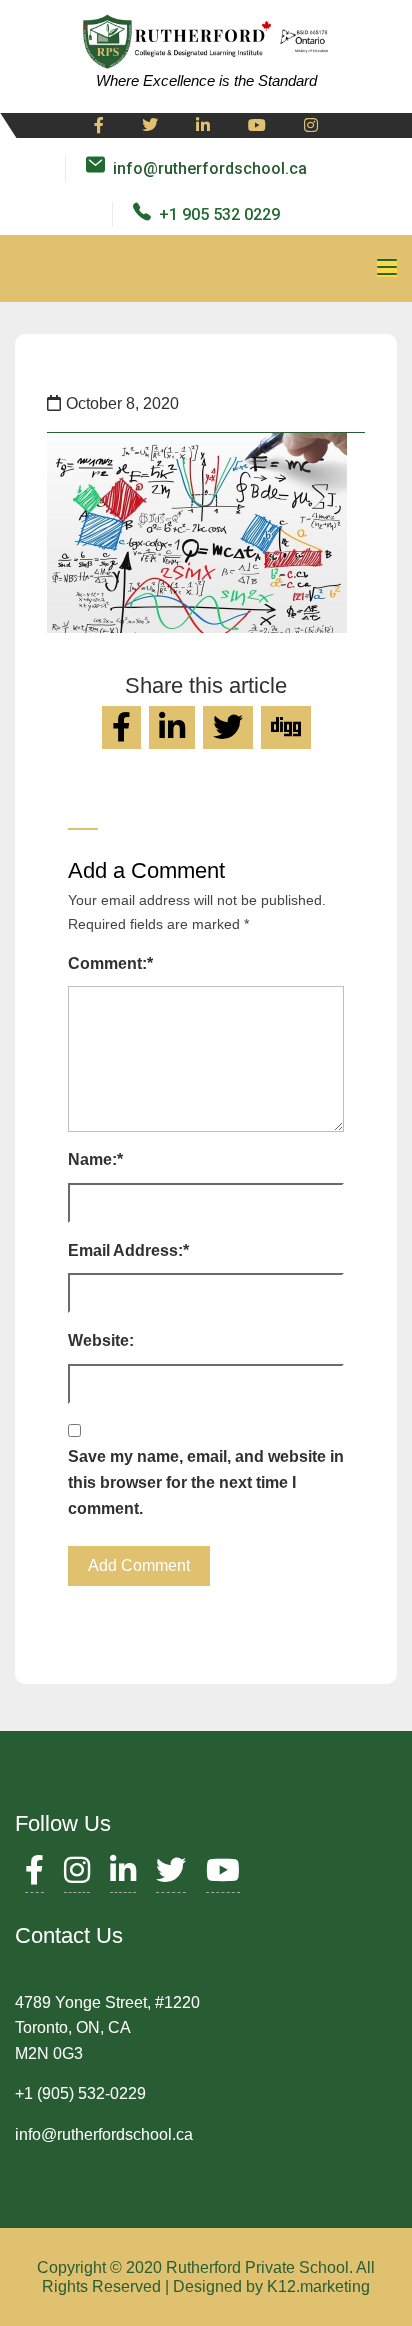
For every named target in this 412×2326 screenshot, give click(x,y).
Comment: (110, 963)
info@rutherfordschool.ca (210, 168)
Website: (101, 1340)
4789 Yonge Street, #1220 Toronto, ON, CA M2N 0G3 (107, 2028)
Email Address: (128, 1250)
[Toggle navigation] (387, 268)
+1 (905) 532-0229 (80, 2093)
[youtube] (257, 126)
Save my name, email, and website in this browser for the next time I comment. (206, 1482)
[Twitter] (150, 126)
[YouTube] (223, 1875)
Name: (95, 1159)
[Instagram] (311, 126)
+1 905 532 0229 (219, 214)
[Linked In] (203, 126)
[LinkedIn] (123, 1875)
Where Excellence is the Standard (206, 80)
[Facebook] (99, 126)
